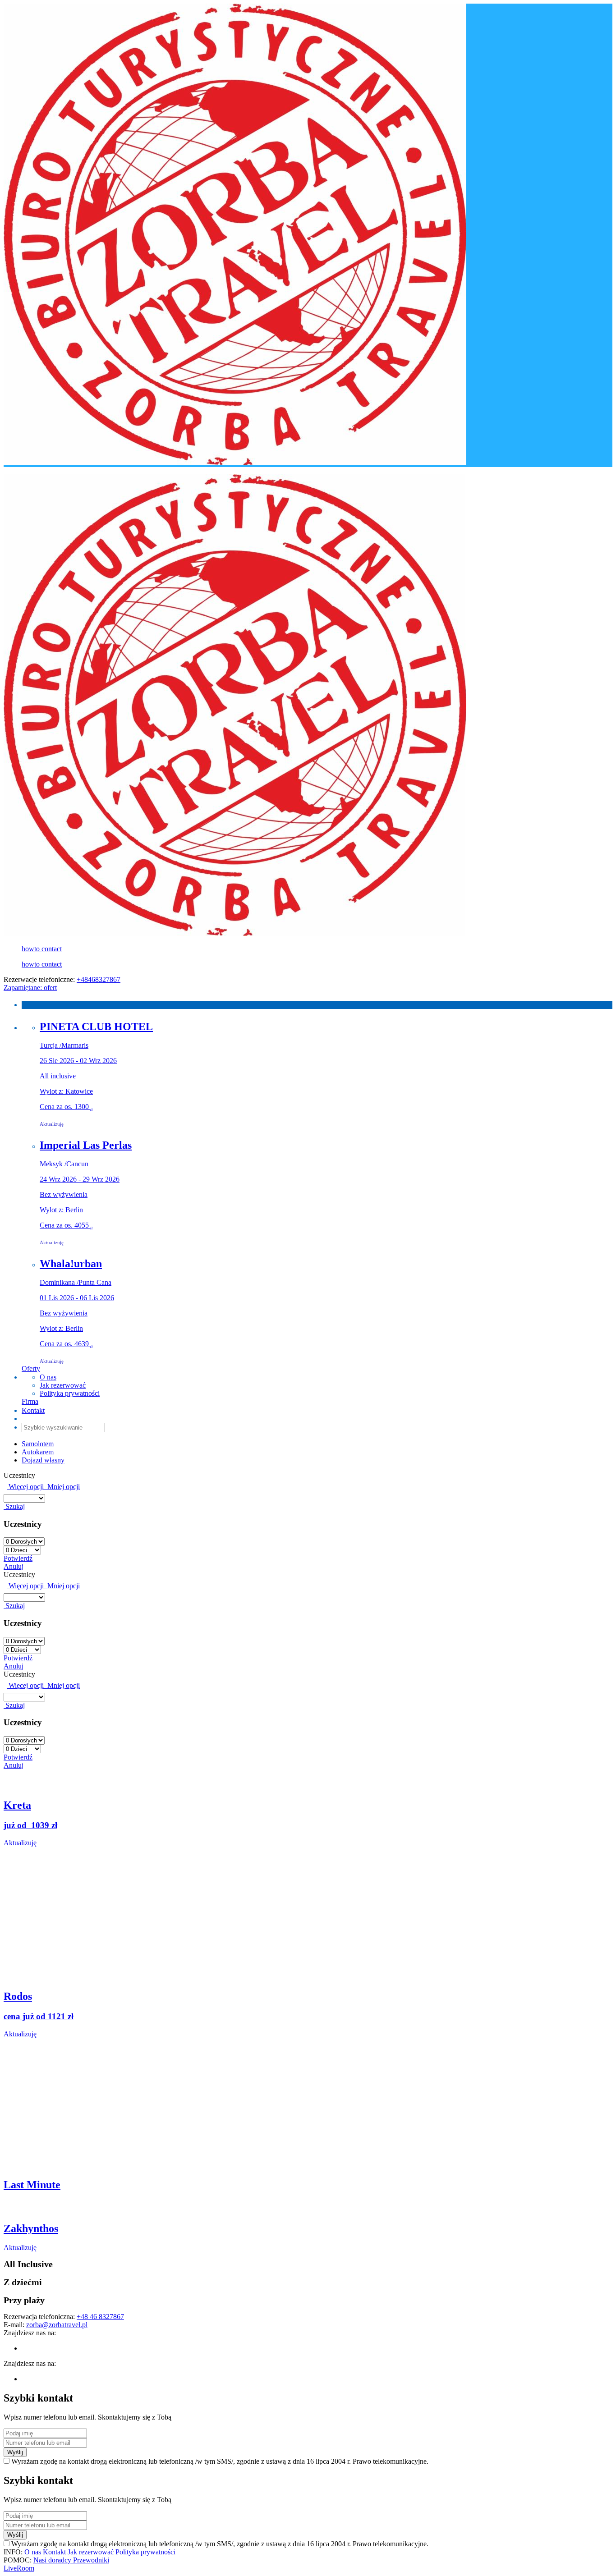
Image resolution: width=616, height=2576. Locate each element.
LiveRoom (19, 2568)
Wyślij (15, 2452)
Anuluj (14, 1566)
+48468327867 (99, 979)
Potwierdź (18, 1558)
